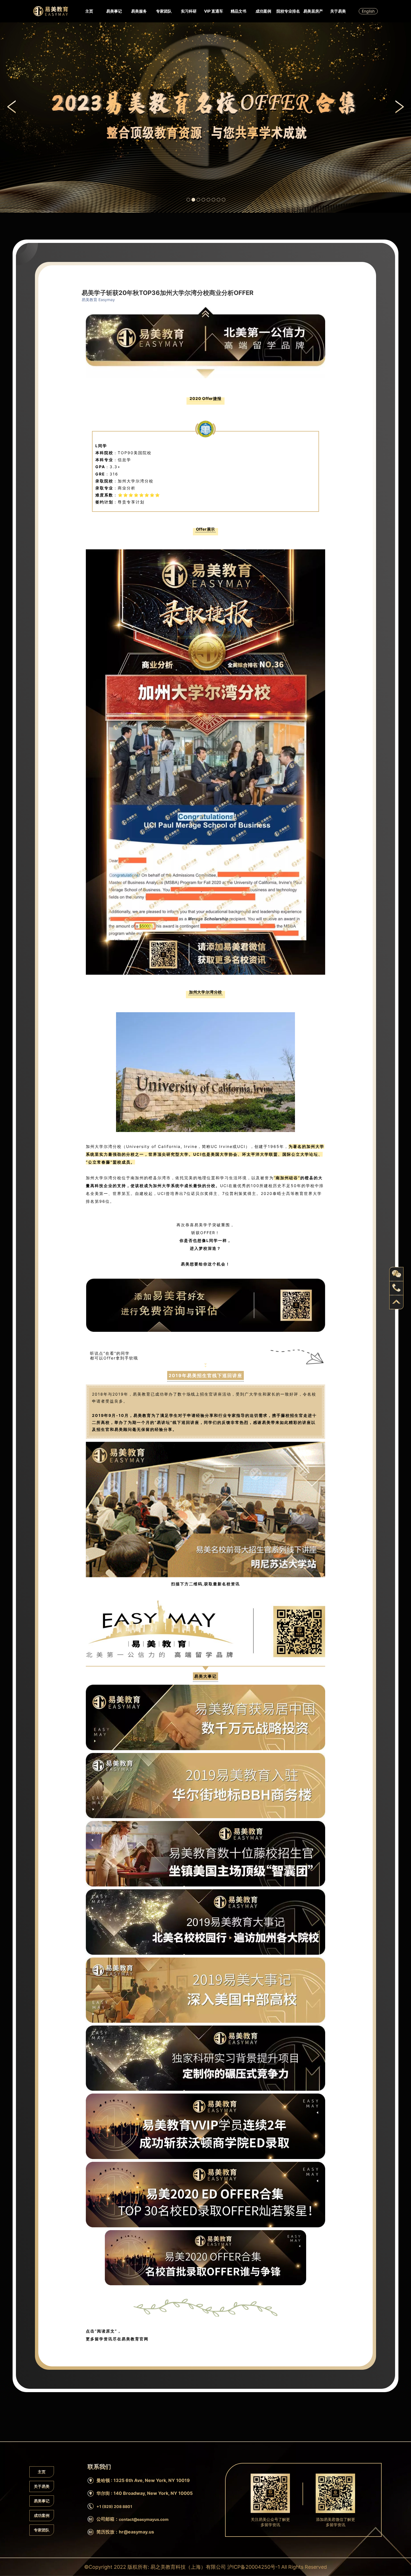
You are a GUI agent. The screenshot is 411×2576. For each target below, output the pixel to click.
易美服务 (139, 11)
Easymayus (51, 11)
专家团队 (164, 11)
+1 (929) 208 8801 (114, 2506)
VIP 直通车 (214, 11)
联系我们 (95, 138)
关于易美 (338, 11)
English (368, 11)
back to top (396, 1302)
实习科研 (189, 11)
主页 (89, 11)
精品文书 (238, 11)
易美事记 (114, 11)
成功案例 (263, 11)
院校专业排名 (288, 11)
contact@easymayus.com (144, 2519)
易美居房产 (313, 11)
